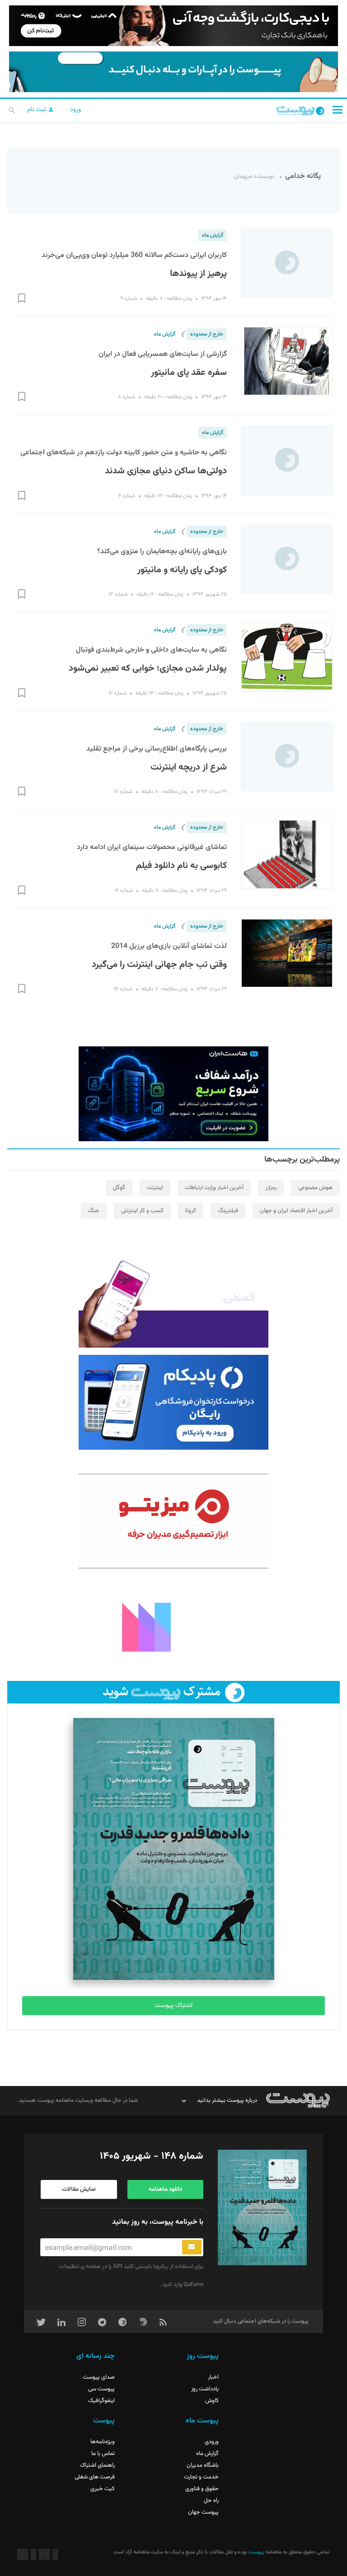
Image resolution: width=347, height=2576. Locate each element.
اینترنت (155, 1188)
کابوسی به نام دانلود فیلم (181, 866)
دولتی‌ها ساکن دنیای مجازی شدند (166, 471)
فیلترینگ (228, 1211)
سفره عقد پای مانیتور (189, 373)
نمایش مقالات (79, 2189)
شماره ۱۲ (117, 693)
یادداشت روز (205, 2389)
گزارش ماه (213, 235)
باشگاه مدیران (203, 2465)
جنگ (94, 1211)
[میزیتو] (173, 1521)
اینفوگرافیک (101, 2401)
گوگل (119, 1188)
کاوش (212, 2401)
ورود (75, 110)
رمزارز (271, 1188)
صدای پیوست (99, 2377)
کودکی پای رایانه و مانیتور (182, 570)
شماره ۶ (127, 496)
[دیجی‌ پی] (173, 26)
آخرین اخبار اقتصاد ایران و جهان (296, 1211)
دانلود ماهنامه (165, 2189)
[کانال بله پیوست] (173, 72)
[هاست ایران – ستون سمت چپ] (173, 1094)
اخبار (213, 2377)
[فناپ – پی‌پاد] (173, 1402)
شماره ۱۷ (123, 792)
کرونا (191, 1211)
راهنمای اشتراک (97, 2465)
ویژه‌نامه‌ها (103, 2442)
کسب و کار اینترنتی (142, 1211)
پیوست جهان (203, 2512)
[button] (338, 110)
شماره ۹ (129, 299)
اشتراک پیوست (174, 2006)
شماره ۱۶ (124, 891)
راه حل (211, 2501)
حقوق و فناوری (202, 2489)
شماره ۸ (127, 397)
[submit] (192, 2247)
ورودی (212, 2442)
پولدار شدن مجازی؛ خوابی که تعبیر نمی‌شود (148, 668)
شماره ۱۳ (118, 594)
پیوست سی (101, 2389)
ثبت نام (38, 110)
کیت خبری (103, 2489)
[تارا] (173, 1300)
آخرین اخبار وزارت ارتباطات (214, 1188)
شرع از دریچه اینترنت (189, 767)
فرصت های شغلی (95, 2477)
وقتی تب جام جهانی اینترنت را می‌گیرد (159, 965)
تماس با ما (103, 2454)
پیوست (256, 2552)
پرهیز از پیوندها (198, 274)
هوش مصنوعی (315, 1188)
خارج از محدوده (207, 334)
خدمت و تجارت (201, 2477)
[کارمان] (173, 1626)
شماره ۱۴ (123, 989)
